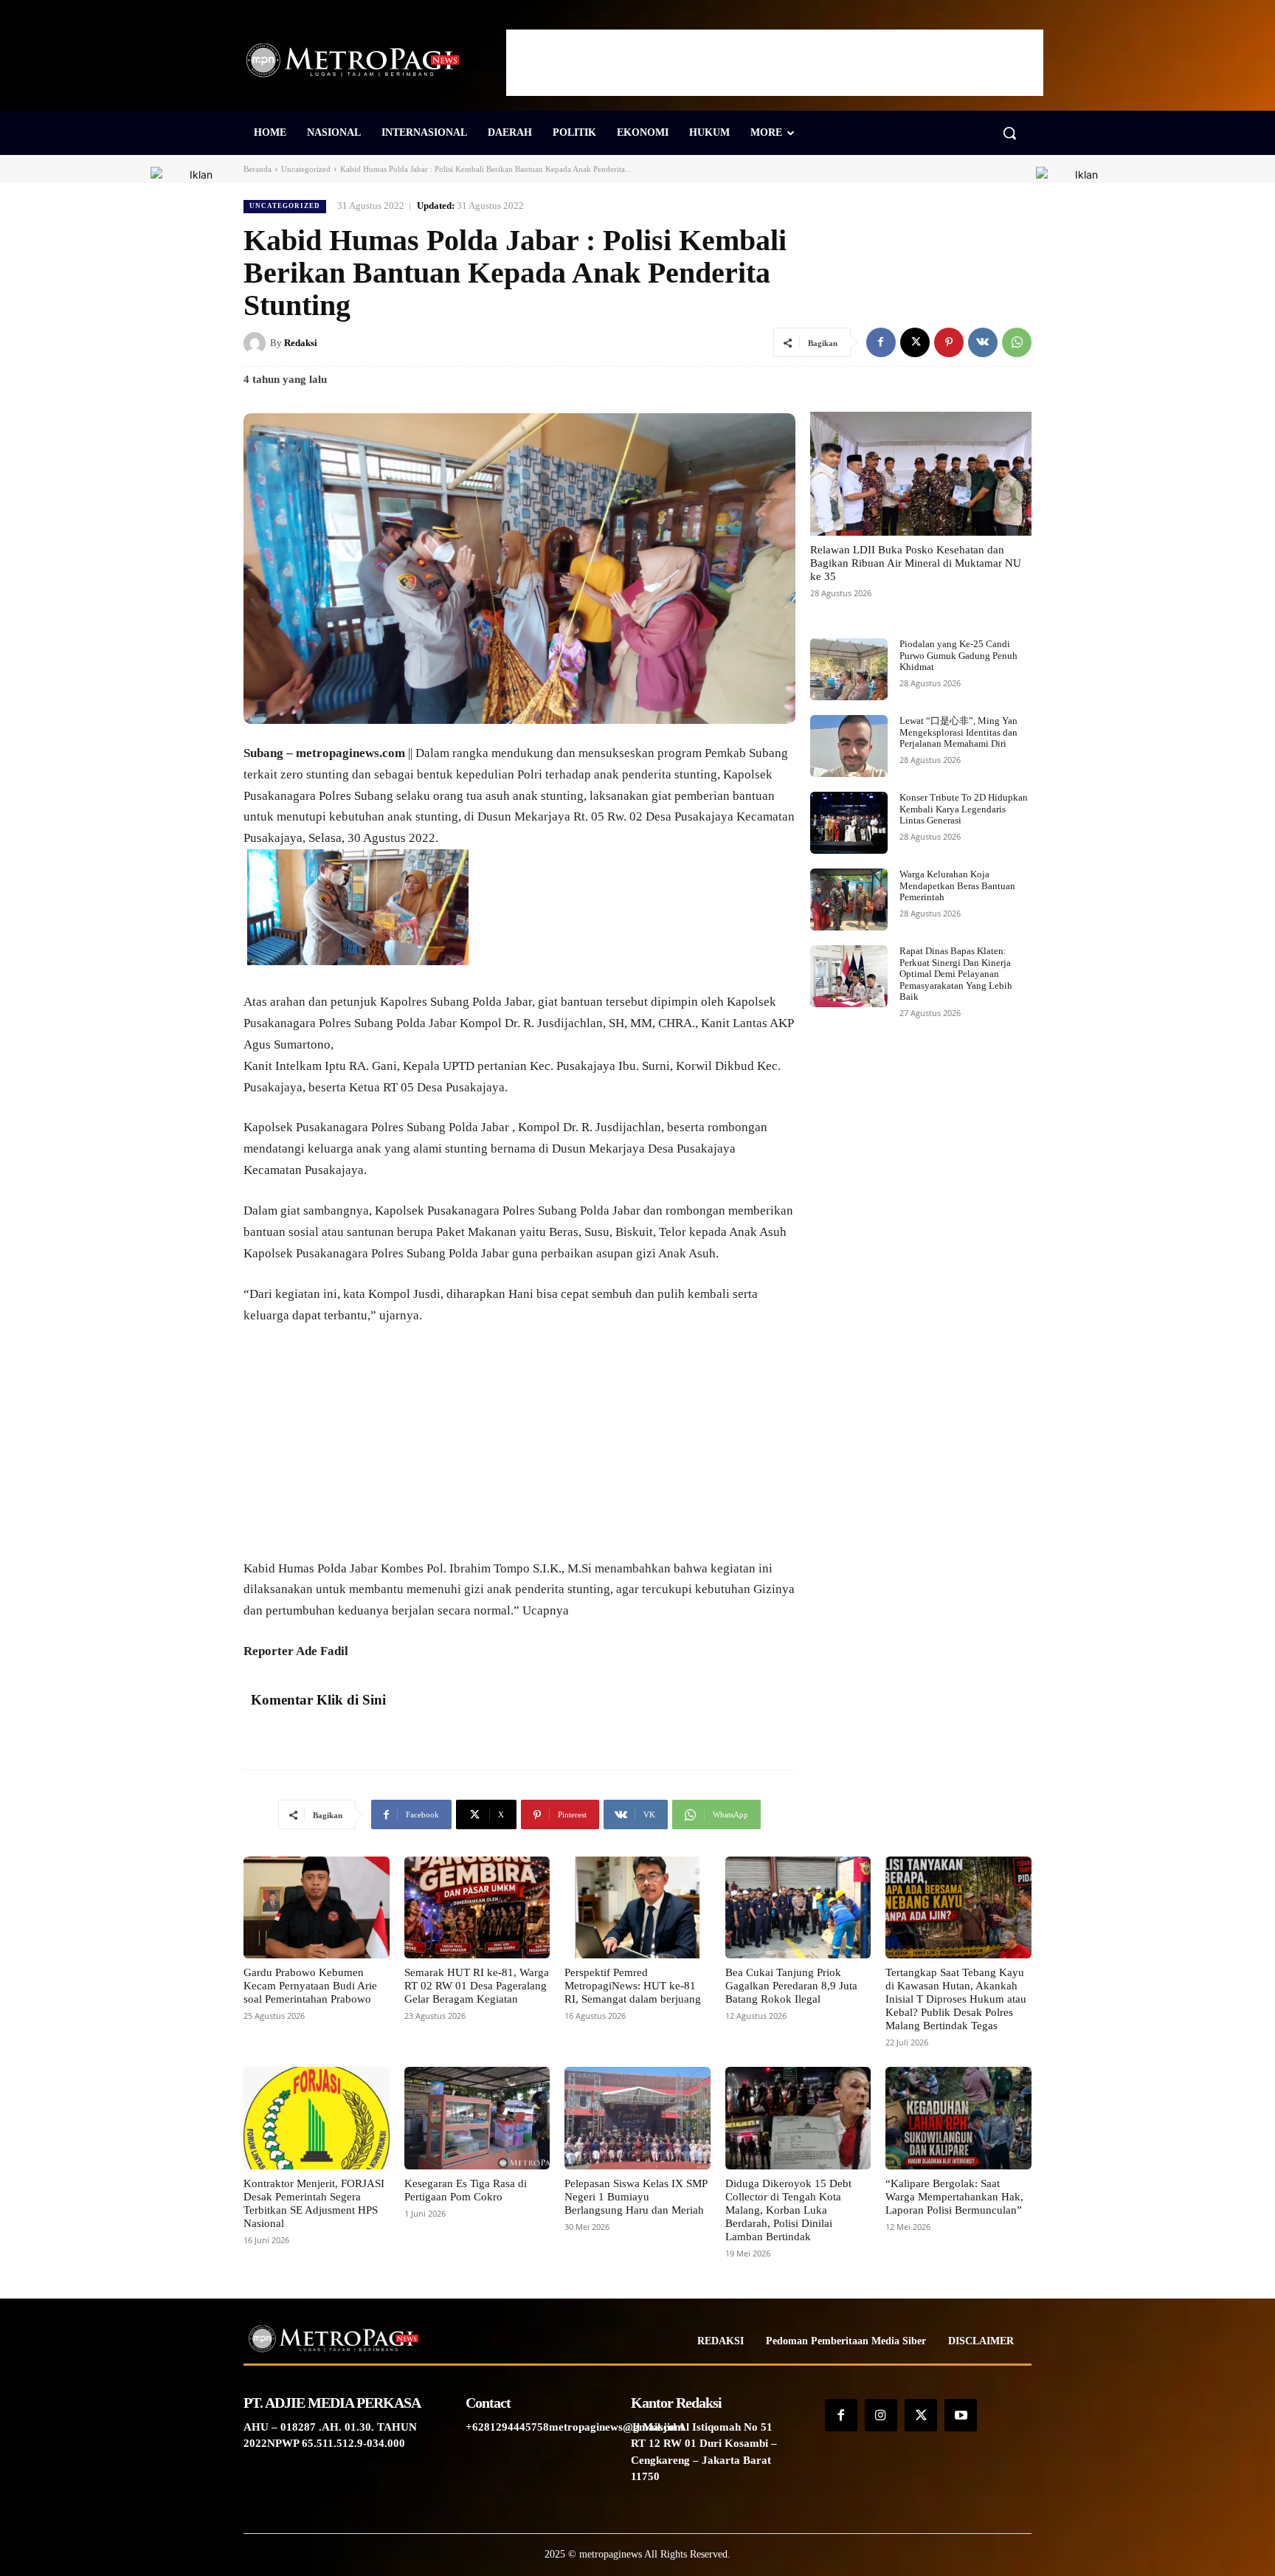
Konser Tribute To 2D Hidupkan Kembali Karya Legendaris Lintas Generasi (964, 809)
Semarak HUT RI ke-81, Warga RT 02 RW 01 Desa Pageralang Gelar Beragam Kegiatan (477, 1986)
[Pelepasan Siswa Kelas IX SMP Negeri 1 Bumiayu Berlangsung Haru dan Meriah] (637, 2118)
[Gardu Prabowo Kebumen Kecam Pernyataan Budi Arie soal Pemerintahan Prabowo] (317, 1907)
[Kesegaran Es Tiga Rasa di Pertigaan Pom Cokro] (477, 2118)
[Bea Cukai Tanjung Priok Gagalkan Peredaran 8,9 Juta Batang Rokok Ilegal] (798, 1907)
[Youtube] (961, 2415)
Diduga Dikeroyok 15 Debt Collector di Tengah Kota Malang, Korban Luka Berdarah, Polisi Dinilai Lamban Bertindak (788, 2210)
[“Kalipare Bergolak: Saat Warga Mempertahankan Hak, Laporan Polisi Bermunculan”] (958, 2118)
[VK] (983, 342)
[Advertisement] (775, 63)
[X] (915, 342)
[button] (1009, 133)
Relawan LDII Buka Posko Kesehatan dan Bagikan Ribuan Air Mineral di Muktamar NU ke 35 (916, 563)
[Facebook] (881, 342)
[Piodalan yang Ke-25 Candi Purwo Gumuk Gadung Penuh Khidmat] (849, 669)
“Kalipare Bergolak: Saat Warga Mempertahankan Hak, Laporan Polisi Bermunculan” (954, 2197)
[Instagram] (881, 2415)
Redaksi (301, 343)
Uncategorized (306, 169)
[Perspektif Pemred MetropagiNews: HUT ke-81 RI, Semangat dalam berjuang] (637, 1907)
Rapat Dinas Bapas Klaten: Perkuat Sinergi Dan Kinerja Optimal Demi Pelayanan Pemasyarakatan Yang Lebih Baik (956, 974)
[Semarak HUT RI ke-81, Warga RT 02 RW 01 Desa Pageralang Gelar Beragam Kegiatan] (477, 1907)
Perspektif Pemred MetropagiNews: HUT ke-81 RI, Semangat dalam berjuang (633, 1986)
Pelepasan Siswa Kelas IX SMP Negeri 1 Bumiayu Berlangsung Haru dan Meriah (636, 2197)
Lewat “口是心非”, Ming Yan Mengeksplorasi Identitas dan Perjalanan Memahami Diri (958, 732)
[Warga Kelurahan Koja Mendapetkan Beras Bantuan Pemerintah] (849, 899)
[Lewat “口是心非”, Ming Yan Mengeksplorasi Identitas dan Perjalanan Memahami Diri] (849, 746)
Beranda (258, 169)
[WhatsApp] (1017, 342)
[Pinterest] (949, 342)
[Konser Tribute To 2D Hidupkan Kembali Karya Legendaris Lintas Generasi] (849, 823)
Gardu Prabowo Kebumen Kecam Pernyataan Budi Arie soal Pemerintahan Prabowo (310, 1986)
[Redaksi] (257, 343)
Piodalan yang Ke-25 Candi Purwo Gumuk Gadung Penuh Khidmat (958, 655)
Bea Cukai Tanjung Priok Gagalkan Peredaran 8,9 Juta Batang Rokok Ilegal (791, 1986)
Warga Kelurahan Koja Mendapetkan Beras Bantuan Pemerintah (957, 885)
